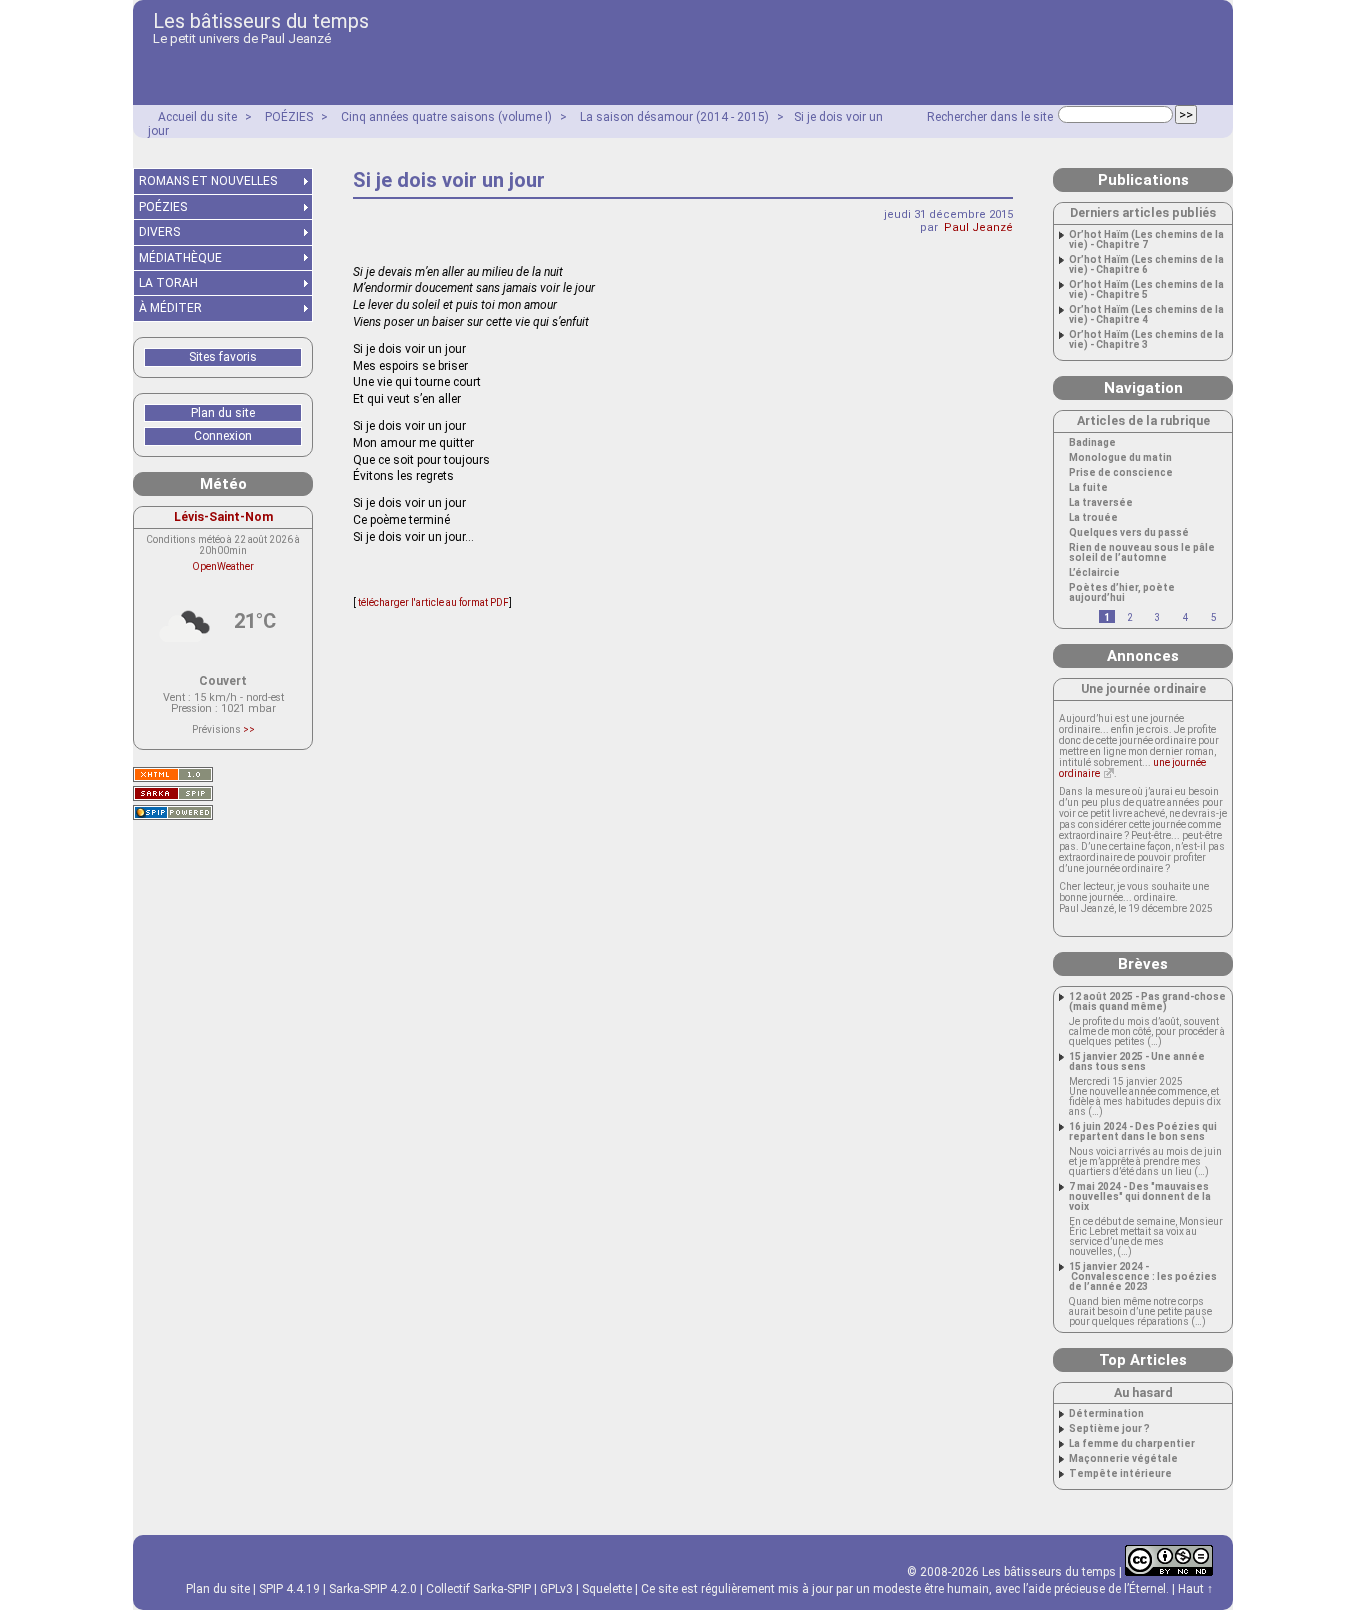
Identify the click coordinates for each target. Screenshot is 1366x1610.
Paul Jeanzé (978, 227)
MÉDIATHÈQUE (180, 258)
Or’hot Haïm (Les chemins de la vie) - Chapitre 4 (1146, 315)
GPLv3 (556, 1589)
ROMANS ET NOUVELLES (208, 181)
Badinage (1092, 443)
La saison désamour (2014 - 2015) (674, 117)
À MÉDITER (170, 308)
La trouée (1093, 518)
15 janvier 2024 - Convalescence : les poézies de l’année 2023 (1143, 1277)
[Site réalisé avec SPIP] (173, 812)
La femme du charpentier (1132, 1444)
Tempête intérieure (1120, 1474)
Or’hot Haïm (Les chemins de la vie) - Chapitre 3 (1146, 340)
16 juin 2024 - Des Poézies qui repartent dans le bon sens (1143, 1132)
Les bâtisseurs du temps (261, 21)
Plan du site (223, 413)
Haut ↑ (1195, 1589)
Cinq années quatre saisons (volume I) (446, 117)
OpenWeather (223, 566)
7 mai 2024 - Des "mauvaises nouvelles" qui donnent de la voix (1140, 1197)
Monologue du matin (1120, 458)
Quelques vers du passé (1129, 533)
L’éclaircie (1094, 573)
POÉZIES (289, 117)
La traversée (1101, 503)
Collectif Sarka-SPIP (478, 1589)
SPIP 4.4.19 (289, 1589)
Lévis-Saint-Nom (223, 516)
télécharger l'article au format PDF (432, 602)
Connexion (223, 436)
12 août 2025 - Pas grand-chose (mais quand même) (1147, 1002)
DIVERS (159, 232)
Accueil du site (197, 117)
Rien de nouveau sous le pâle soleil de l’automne (1142, 553)
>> (249, 729)
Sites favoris (223, 357)
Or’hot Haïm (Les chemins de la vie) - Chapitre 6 (1146, 265)
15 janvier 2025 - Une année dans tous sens (1137, 1062)
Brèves (1143, 964)
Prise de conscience (1121, 473)
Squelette (607, 1589)
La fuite (1088, 488)
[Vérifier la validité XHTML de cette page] (173, 774)
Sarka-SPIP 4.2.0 (373, 1589)
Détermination (1106, 1414)
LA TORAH (168, 283)
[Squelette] (173, 793)
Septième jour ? (1109, 1429)
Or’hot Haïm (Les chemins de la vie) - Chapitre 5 (1146, 290)
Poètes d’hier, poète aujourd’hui (1122, 593)
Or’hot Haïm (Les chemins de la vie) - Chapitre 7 (1146, 240)
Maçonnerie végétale (1123, 1459)
